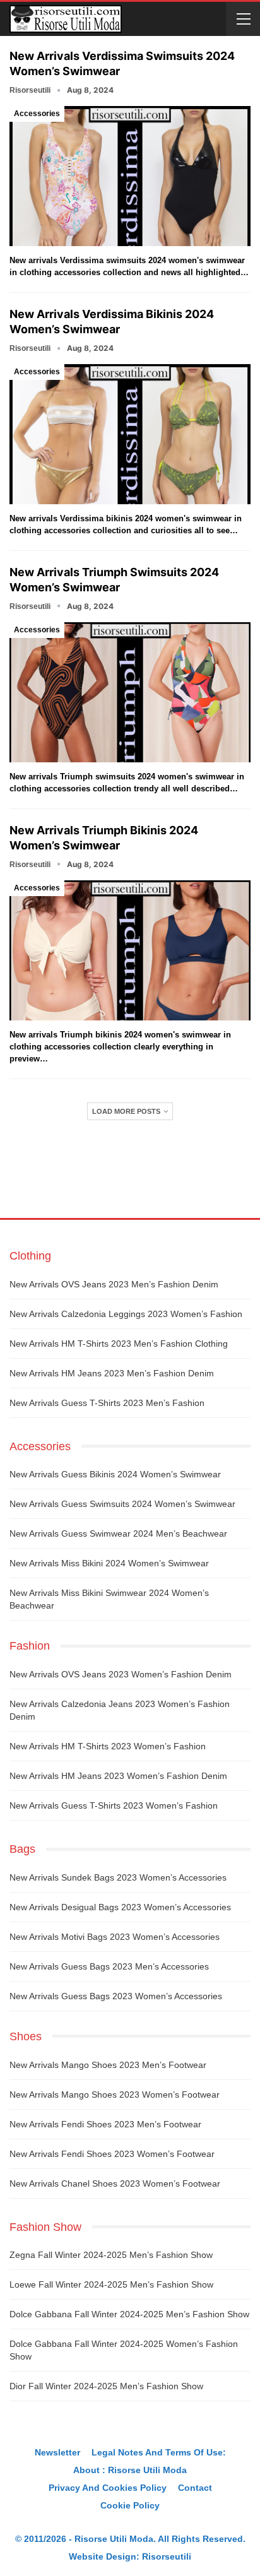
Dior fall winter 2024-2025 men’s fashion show (106, 2386)
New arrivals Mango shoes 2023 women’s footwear (115, 2094)
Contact (195, 2488)
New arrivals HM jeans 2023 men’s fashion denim (112, 1373)
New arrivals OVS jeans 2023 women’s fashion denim (121, 1674)
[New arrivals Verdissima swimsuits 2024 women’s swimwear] (130, 176)
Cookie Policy (130, 2505)
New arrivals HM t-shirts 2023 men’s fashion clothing (119, 1344)
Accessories (37, 114)
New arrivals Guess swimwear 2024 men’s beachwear (118, 1533)
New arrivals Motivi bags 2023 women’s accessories (115, 1937)
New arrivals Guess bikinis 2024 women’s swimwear (115, 1474)
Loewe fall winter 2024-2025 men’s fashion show (111, 2284)
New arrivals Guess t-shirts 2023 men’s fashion (107, 1403)
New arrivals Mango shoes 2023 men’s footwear (108, 2065)
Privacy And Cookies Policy (108, 2488)
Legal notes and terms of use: (159, 2452)
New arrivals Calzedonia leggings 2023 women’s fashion (126, 1314)
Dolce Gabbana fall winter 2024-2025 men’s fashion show (129, 2314)
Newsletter (57, 2452)
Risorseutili (167, 2556)
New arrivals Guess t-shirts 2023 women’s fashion (114, 1805)
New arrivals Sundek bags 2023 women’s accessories (118, 1877)
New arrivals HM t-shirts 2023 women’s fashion (108, 1746)
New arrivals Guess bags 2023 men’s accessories (109, 1966)
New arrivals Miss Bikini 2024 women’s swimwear (109, 1563)
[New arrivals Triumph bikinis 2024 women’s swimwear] (130, 950)
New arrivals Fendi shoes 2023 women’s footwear (112, 2154)
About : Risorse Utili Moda (130, 2470)
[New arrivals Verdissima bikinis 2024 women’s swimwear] (130, 434)
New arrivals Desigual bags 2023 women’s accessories (120, 1907)
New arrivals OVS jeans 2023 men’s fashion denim (114, 1284)
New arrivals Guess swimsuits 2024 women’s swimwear (122, 1504)
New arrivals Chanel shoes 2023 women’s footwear (115, 2183)
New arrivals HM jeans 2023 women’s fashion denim (118, 1776)
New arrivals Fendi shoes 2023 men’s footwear (105, 2124)
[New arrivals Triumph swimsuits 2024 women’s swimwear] (130, 692)
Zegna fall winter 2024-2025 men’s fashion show (111, 2255)
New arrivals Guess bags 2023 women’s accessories (116, 1996)
